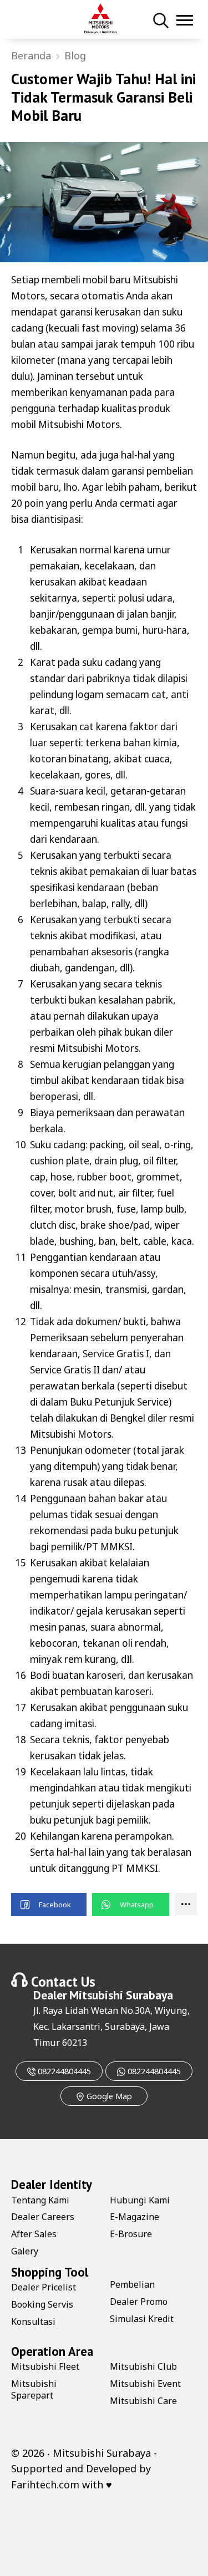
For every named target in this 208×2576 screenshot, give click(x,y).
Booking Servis (42, 2304)
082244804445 (63, 2071)
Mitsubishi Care (143, 2401)
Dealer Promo (139, 2302)
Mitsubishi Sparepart (34, 2389)
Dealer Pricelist (44, 2287)
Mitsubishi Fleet (45, 2366)
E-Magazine (135, 2217)
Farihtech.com (45, 2485)
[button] (49, 1905)
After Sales (34, 2234)
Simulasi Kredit (142, 2319)
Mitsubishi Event (145, 2384)
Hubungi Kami (140, 2200)
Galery (25, 2251)
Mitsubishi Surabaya (121, 1995)
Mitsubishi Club (143, 2366)
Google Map (108, 2096)
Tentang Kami (40, 2200)
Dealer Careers (43, 2217)
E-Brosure (131, 2234)
